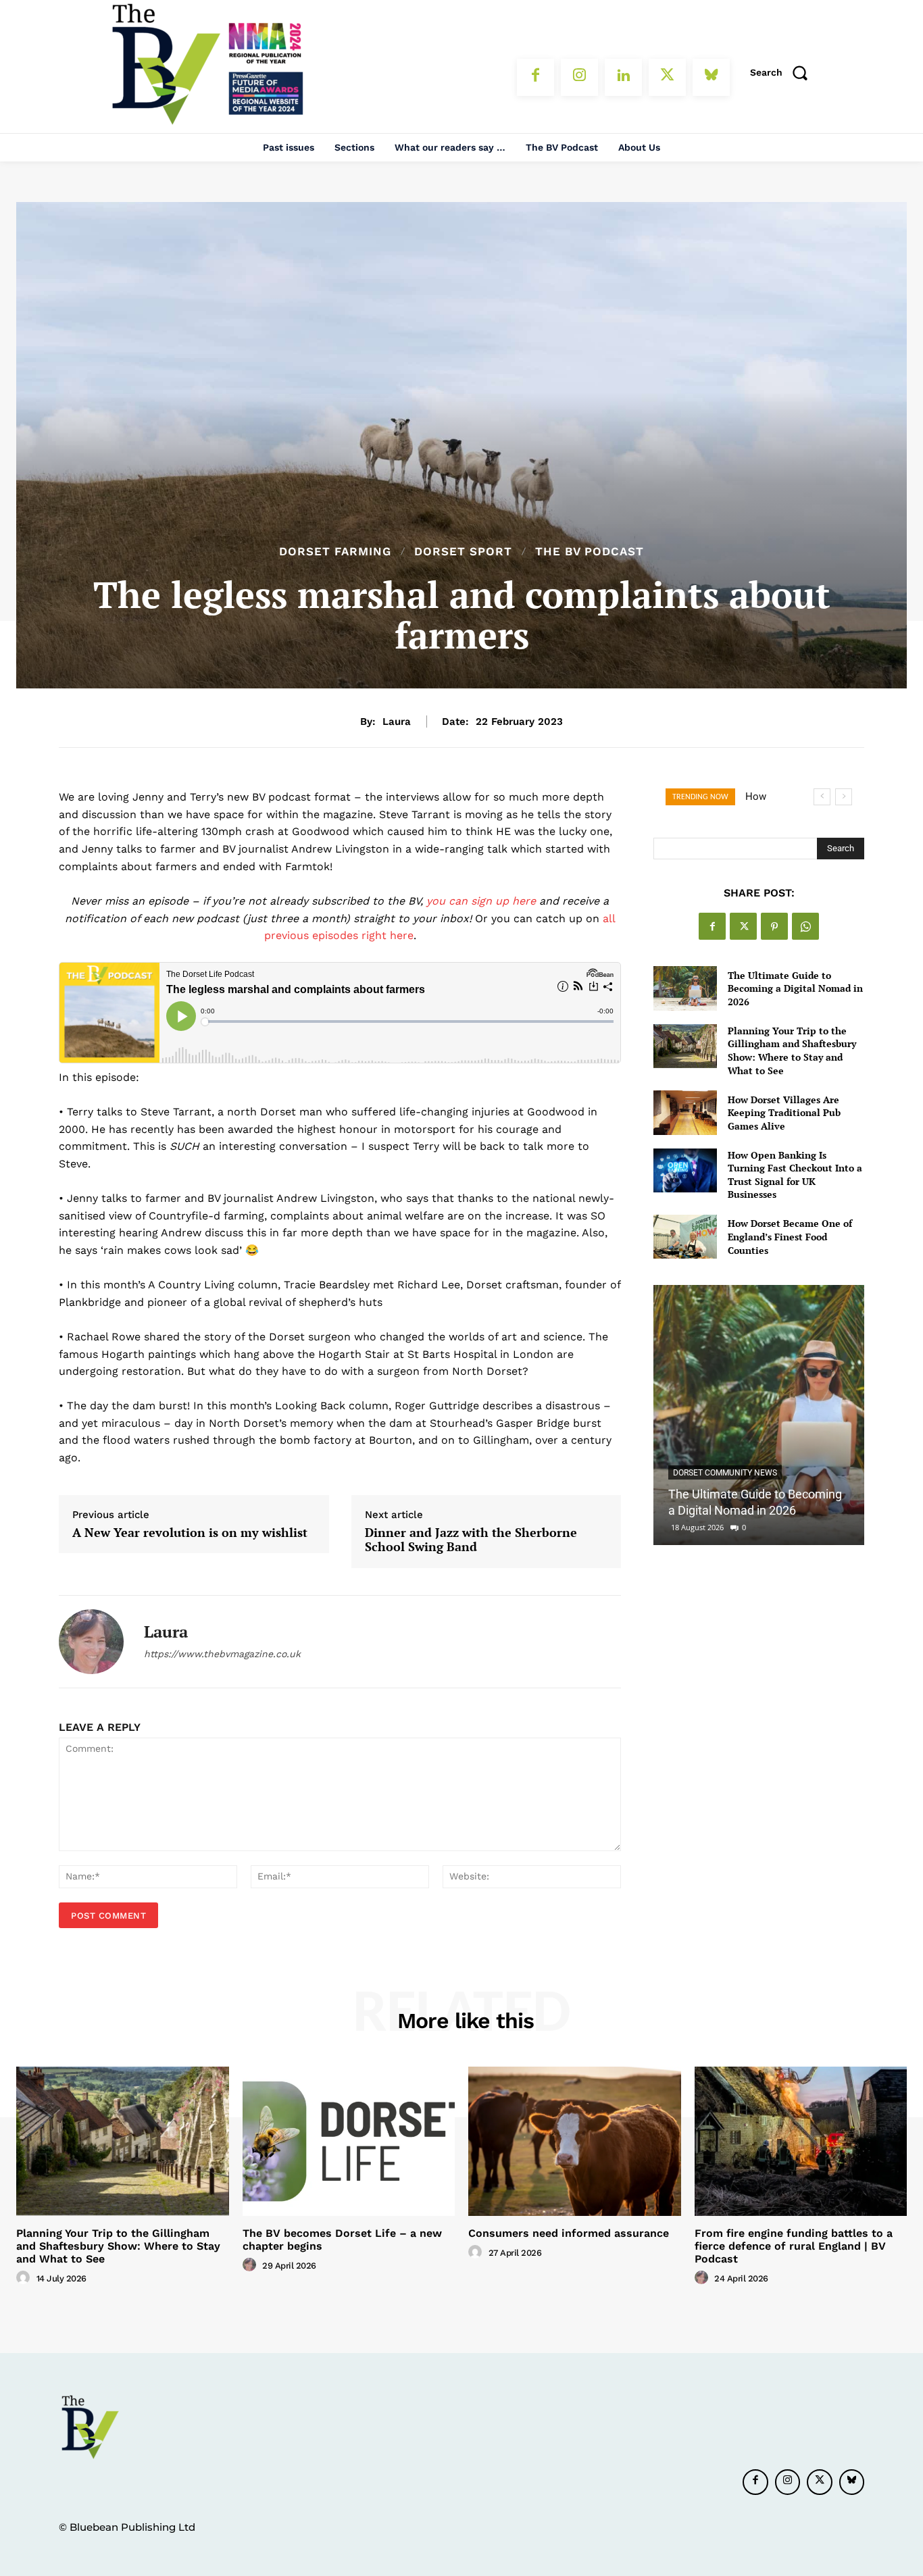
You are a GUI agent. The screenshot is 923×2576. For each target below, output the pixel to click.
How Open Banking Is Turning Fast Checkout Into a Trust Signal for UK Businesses (795, 1175)
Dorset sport (463, 552)
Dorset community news (725, 1473)
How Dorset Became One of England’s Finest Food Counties (790, 1236)
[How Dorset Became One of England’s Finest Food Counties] (685, 1237)
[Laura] (91, 1642)
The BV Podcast (590, 552)
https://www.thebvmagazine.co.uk (222, 1654)
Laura (397, 722)
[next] (844, 797)
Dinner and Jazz (471, 1540)
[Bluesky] (711, 77)
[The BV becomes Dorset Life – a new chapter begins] (349, 2141)
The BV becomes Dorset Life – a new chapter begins (342, 2240)
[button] (783, 72)
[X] (667, 77)
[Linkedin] (623, 77)
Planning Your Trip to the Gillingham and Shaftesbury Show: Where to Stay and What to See (792, 1051)
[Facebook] (535, 77)
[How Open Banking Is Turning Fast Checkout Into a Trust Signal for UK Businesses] (685, 1170)
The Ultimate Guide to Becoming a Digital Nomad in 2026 (795, 988)
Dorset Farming (335, 552)
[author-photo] (25, 2278)
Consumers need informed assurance (569, 2233)
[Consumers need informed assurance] (575, 2141)
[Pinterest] (774, 926)
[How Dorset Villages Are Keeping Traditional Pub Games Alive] (685, 1112)
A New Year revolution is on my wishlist (190, 1533)
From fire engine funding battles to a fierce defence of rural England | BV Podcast (794, 2246)
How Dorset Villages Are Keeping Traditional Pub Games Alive (784, 1113)
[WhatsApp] (805, 926)
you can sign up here (481, 901)
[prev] (822, 797)
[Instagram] (579, 77)
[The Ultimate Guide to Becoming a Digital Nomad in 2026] (685, 988)
